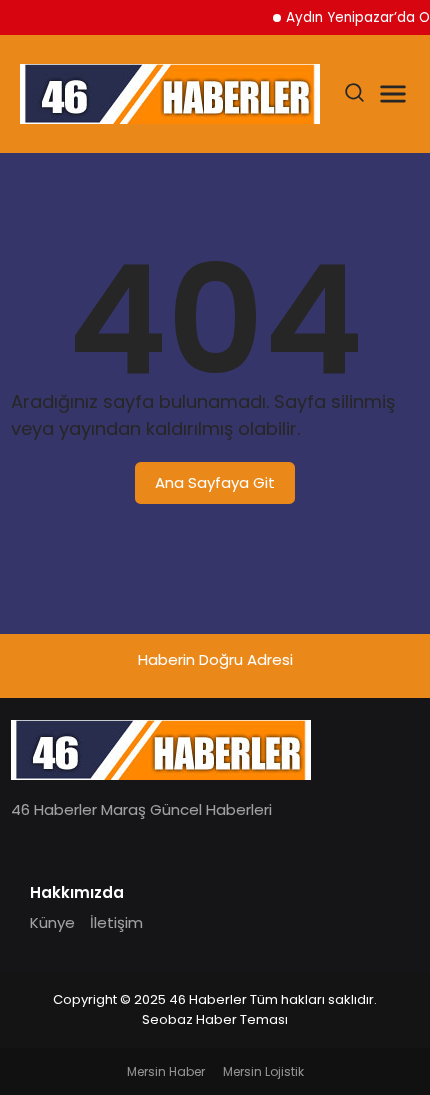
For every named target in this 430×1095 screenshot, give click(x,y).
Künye (52, 922)
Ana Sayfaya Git (215, 482)
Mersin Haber (166, 1071)
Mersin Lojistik (263, 1071)
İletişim (116, 922)
